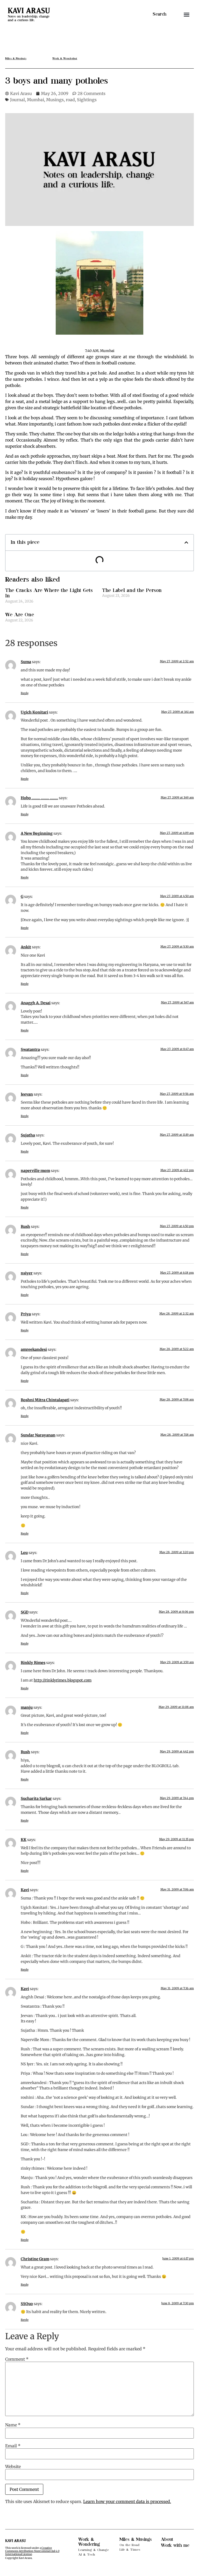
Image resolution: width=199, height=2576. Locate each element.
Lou (24, 1553)
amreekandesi (34, 1349)
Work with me (175, 2545)
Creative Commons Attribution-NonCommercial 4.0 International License (32, 2551)
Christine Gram (35, 2259)
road (70, 100)
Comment (17, 2359)
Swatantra (30, 1050)
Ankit (26, 947)
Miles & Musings (136, 2540)
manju (27, 1707)
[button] (187, 14)
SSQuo (27, 2304)
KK (24, 1840)
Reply (25, 693)
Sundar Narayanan (38, 1435)
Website (13, 2467)
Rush (25, 1227)
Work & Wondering (89, 2542)
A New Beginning (37, 833)
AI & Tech (87, 2555)
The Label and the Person (132, 590)
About (167, 2540)
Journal (17, 100)
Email (13, 2446)
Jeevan (27, 1094)
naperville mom (35, 1171)
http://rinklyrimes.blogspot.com (63, 1680)
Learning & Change (94, 2550)
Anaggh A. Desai (36, 1003)
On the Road (129, 2545)
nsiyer (27, 1273)
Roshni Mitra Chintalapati (45, 1400)
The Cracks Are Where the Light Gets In (49, 593)
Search (159, 14)
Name (13, 2425)
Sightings (87, 100)
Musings (55, 100)
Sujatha (28, 1135)
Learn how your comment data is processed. (127, 2501)
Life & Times (130, 2550)
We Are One (20, 615)
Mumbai (35, 100)
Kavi (25, 1890)
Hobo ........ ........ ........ (39, 798)
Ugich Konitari (34, 712)
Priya (26, 1314)
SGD (25, 1612)
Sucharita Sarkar (36, 1799)
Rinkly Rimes (33, 1663)
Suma (26, 662)
